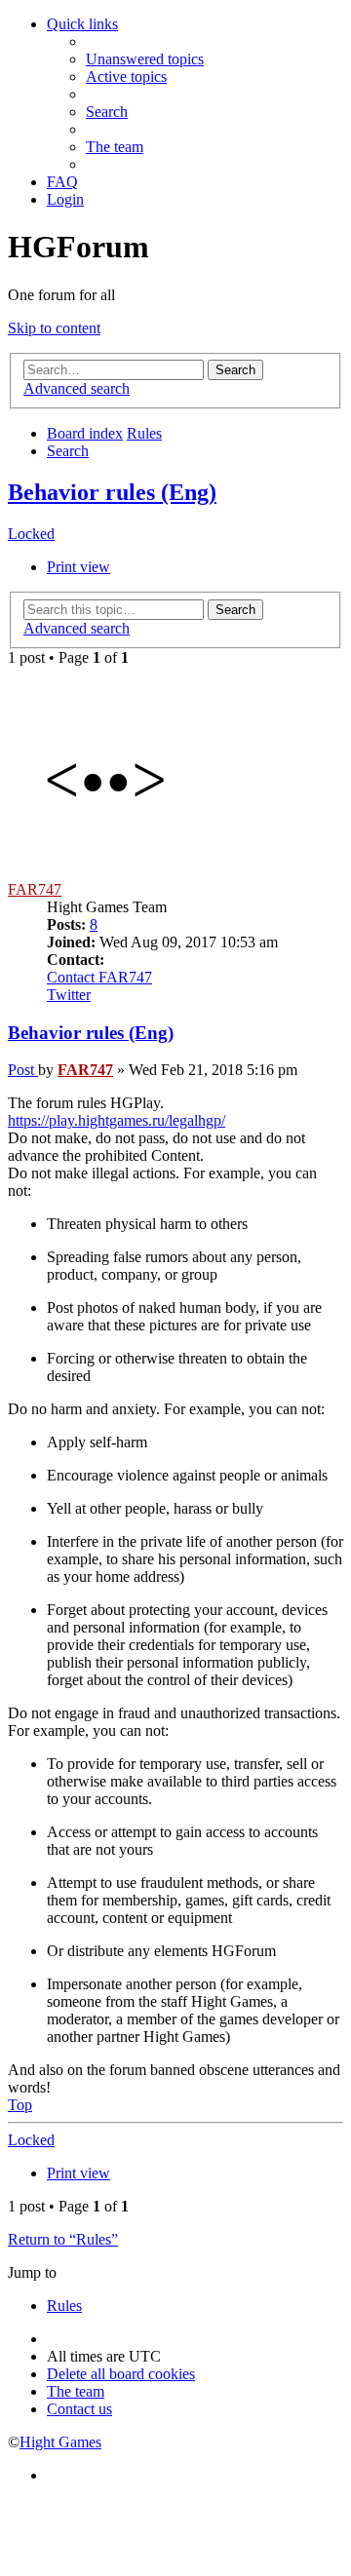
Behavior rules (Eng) (112, 492)
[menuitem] (145, 59)
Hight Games (60, 2442)
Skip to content (54, 328)
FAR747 (35, 889)
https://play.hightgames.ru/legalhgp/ (117, 1120)
